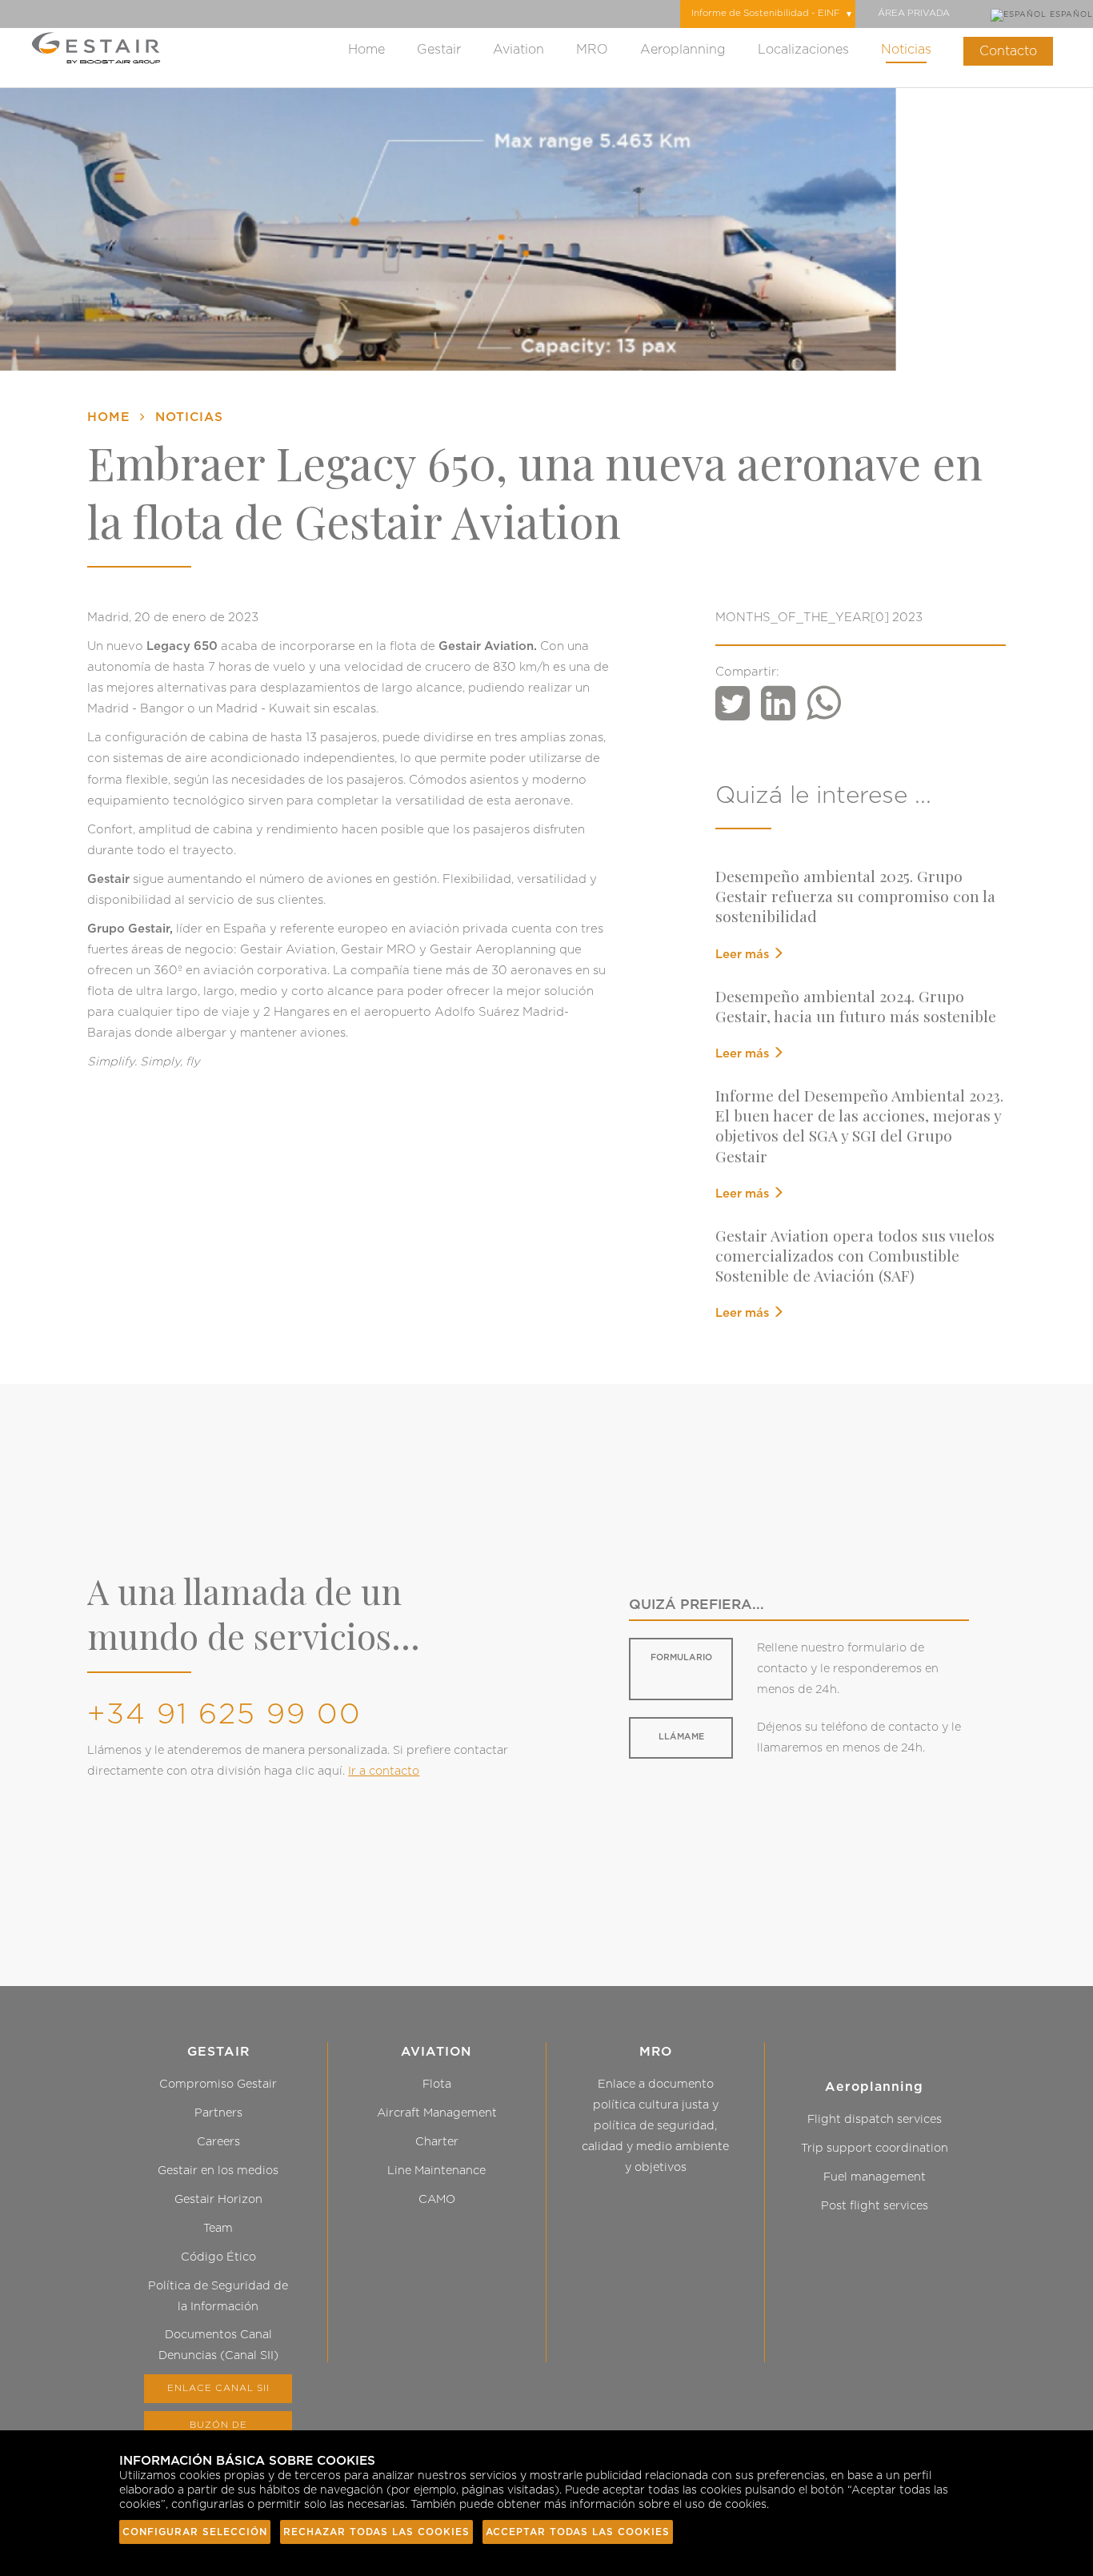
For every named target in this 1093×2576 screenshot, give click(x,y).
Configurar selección (195, 2532)
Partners (218, 2113)
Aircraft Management (437, 2113)
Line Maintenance (436, 2171)
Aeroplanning (683, 50)
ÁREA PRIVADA (914, 13)
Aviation (518, 50)
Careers (218, 2142)
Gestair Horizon (218, 2199)
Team (218, 2228)
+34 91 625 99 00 (224, 1715)
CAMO (437, 2199)
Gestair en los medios (218, 2171)
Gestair (439, 50)
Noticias (906, 50)
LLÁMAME (681, 1737)
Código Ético (218, 2257)
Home (366, 50)
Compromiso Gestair (218, 2084)
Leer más (744, 955)
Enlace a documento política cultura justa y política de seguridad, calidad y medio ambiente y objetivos (655, 2126)
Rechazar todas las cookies (376, 2532)
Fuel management (875, 2177)
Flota (437, 2084)
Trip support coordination (875, 2148)
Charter (437, 2142)
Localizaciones (803, 50)
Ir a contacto (384, 1771)
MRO (592, 50)
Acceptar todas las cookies (578, 2532)
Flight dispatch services (875, 2119)
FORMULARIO (681, 1657)
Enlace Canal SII (218, 2388)
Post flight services (875, 2206)
